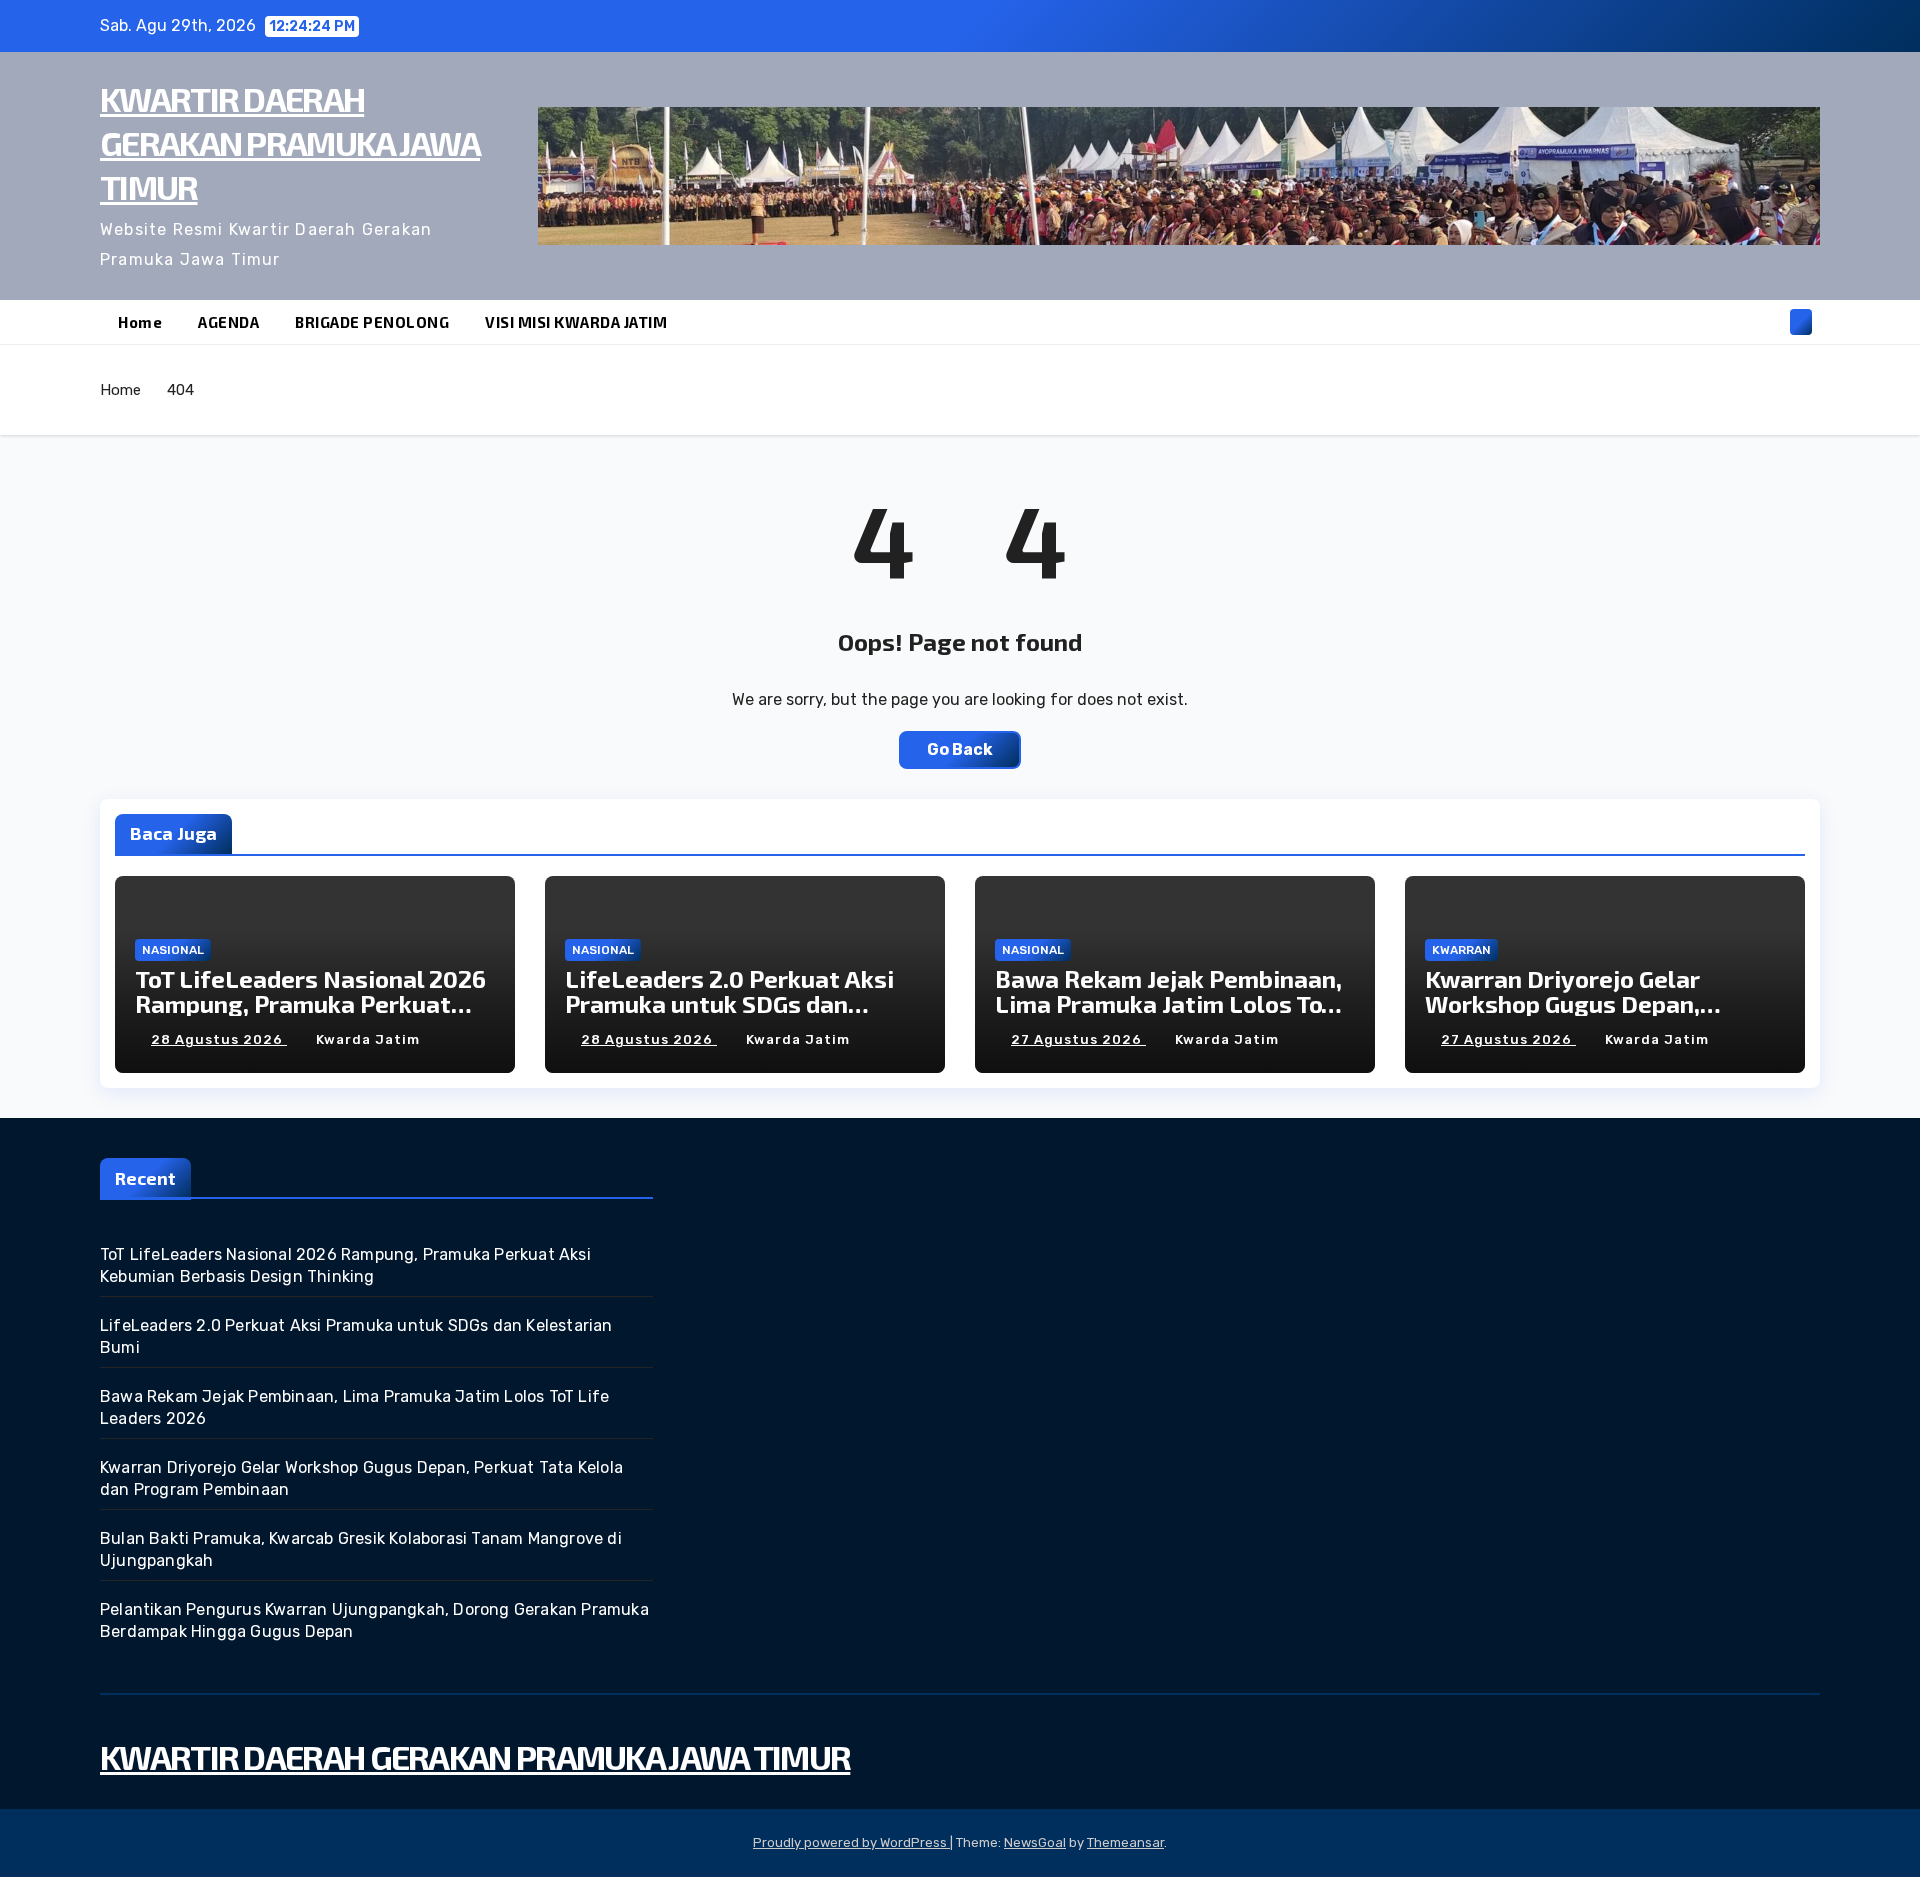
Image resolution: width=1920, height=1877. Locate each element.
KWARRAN (1461, 950)
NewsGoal (1035, 1842)
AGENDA (228, 322)
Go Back (960, 749)
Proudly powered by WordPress (851, 1842)
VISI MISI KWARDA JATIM (576, 322)
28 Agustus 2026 (219, 1039)
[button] (1768, 321)
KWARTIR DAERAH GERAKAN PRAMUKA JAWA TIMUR (290, 142)
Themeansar (1125, 1842)
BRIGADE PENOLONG (372, 322)
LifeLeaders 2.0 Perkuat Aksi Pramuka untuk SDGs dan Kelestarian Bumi (729, 1003)
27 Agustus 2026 (1078, 1039)
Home (140, 322)
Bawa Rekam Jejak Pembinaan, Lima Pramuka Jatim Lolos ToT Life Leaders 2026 (1168, 1003)
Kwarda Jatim (368, 1039)
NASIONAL (173, 950)
